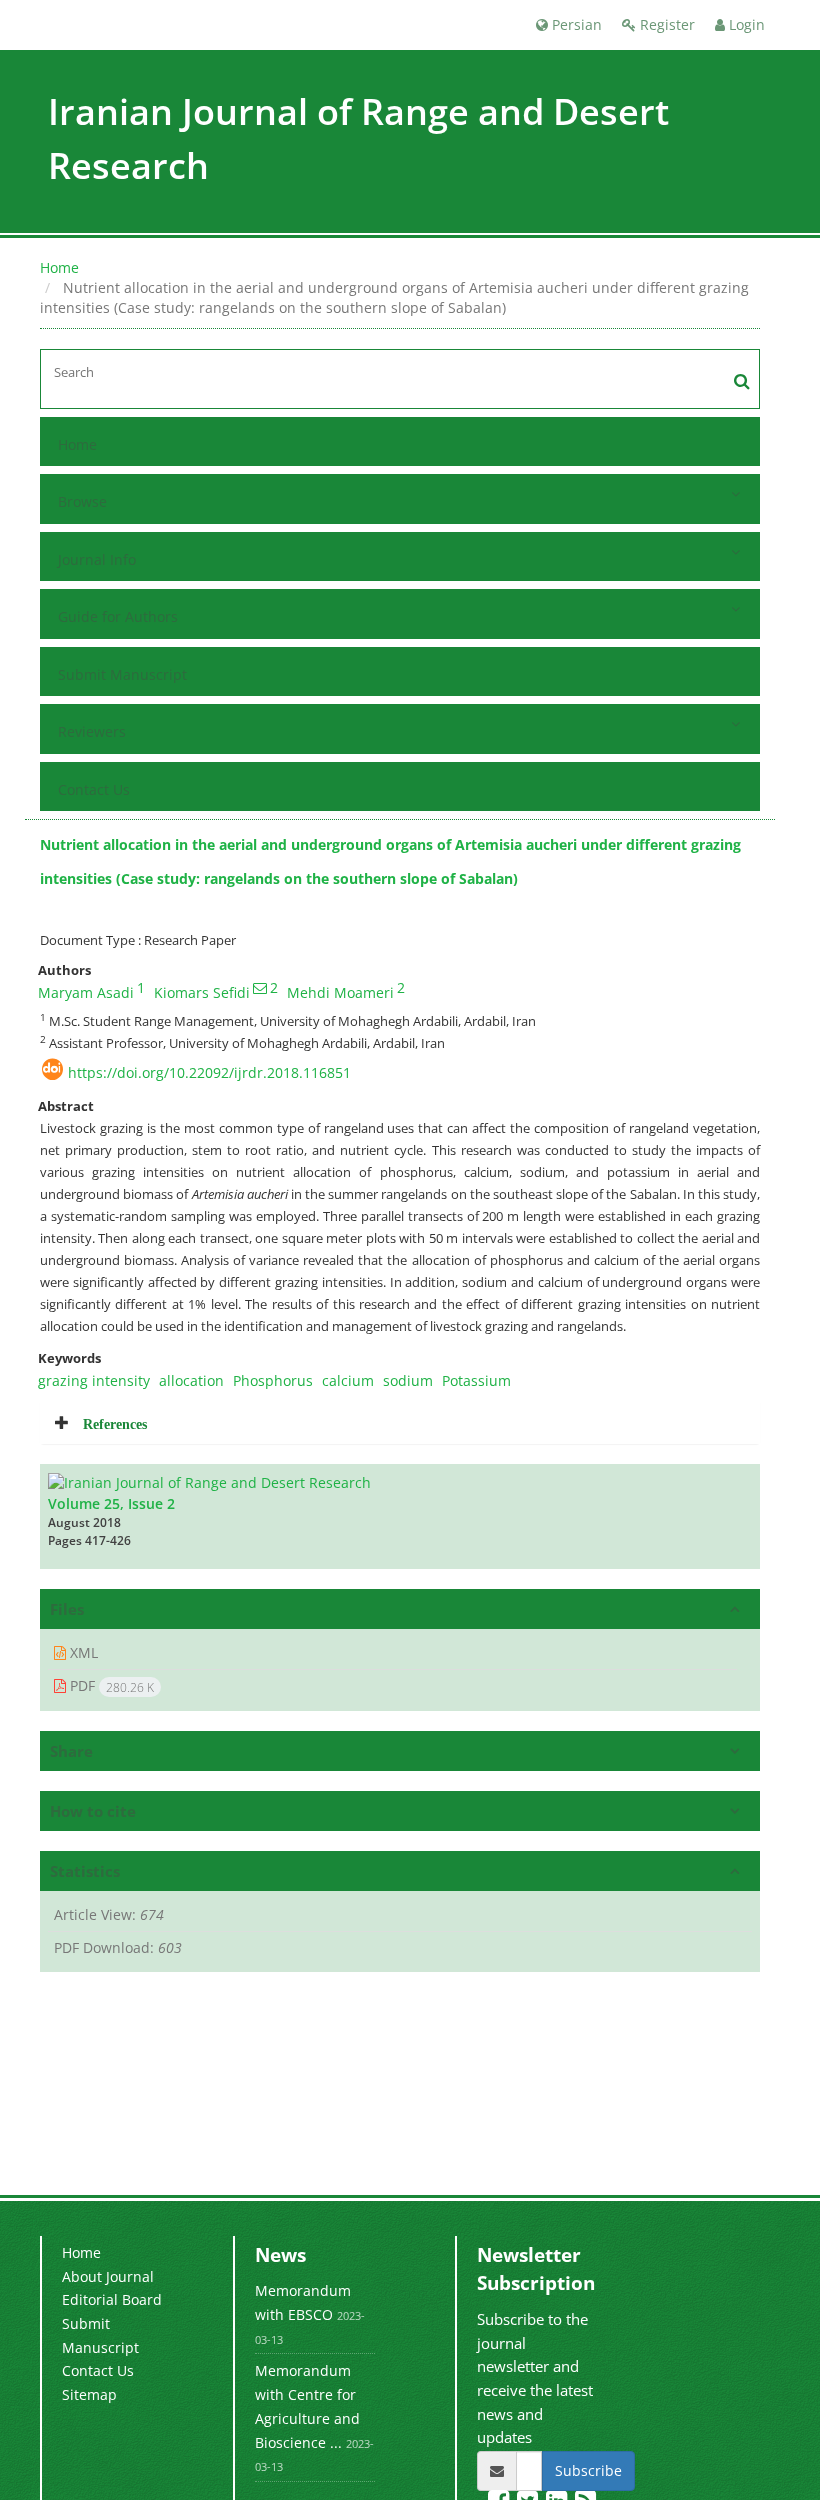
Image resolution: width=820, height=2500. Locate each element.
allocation (191, 1380)
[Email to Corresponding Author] (260, 988)
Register (665, 24)
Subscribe (588, 2470)
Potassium (476, 1380)
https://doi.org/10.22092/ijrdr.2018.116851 (209, 1072)
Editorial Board (112, 2299)
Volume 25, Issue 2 (111, 1503)
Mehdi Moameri (340, 992)
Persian (575, 24)
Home (59, 267)
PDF (110, 1686)
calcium (348, 1380)
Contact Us (94, 789)
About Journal (108, 2276)
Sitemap (89, 2394)
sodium (408, 1380)
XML (82, 1652)
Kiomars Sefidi (202, 992)
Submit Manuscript (122, 674)
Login (745, 24)
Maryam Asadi (86, 992)
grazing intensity (94, 1380)
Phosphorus (273, 1380)
